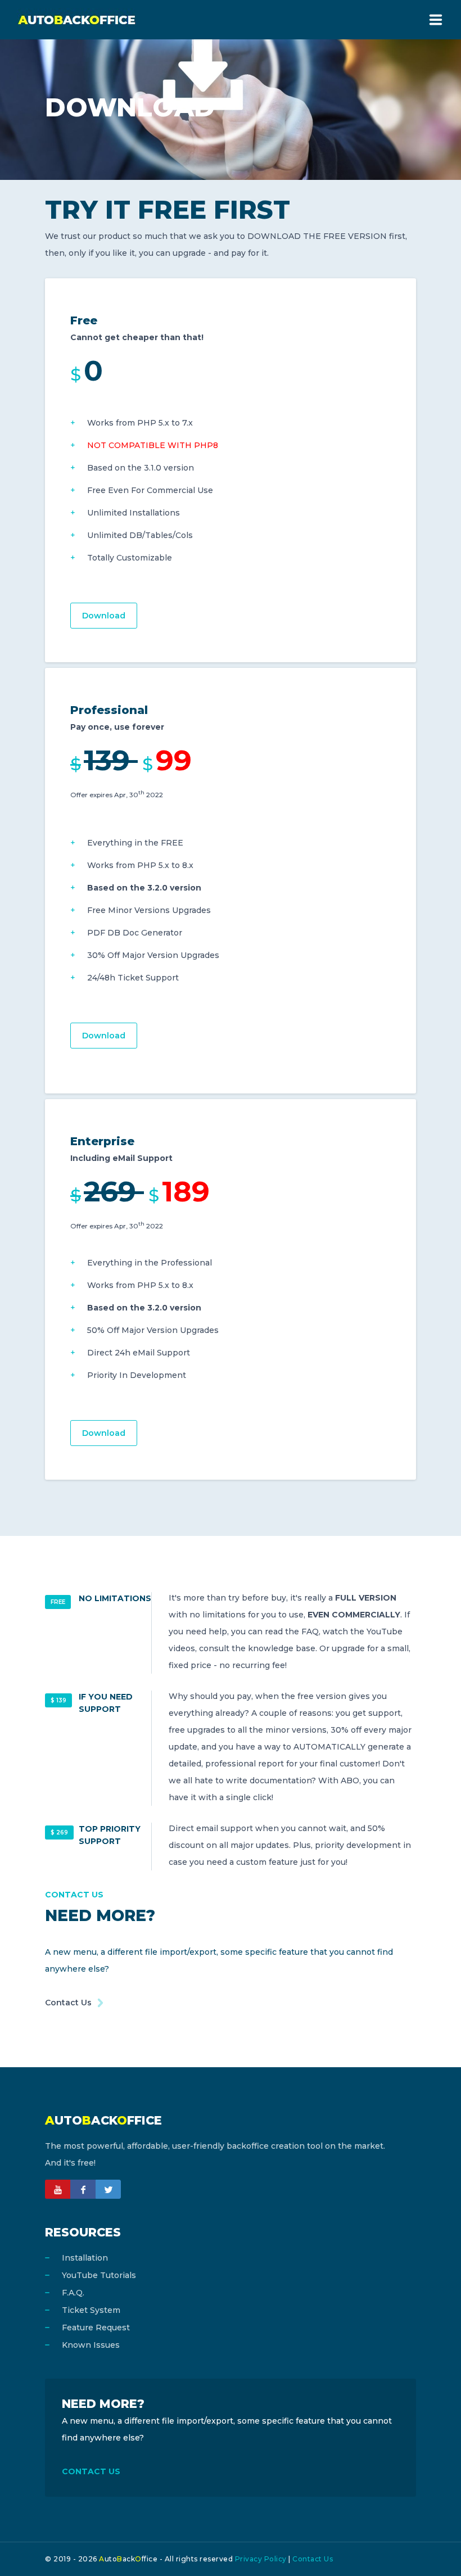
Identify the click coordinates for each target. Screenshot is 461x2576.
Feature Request (96, 2328)
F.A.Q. (73, 2293)
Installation (85, 2258)
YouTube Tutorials (99, 2275)
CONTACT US (91, 2471)
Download (104, 616)
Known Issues (91, 2345)
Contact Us (68, 2003)
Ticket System (91, 2310)
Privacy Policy (261, 2559)
